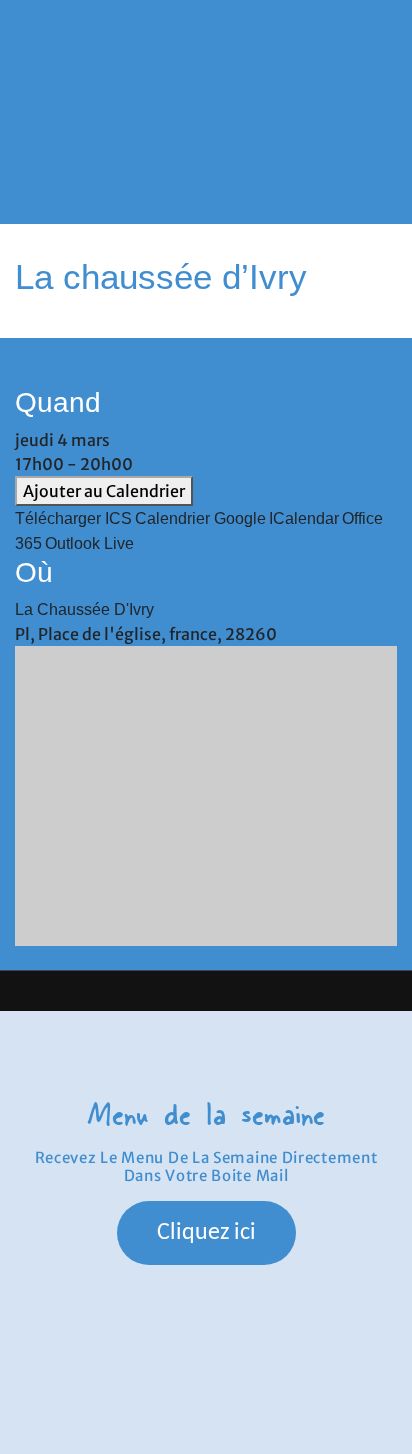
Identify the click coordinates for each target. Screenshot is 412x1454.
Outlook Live (89, 543)
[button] (206, 94)
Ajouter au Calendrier (104, 491)
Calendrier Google (200, 518)
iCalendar (304, 518)
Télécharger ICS (73, 518)
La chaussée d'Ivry (84, 609)
